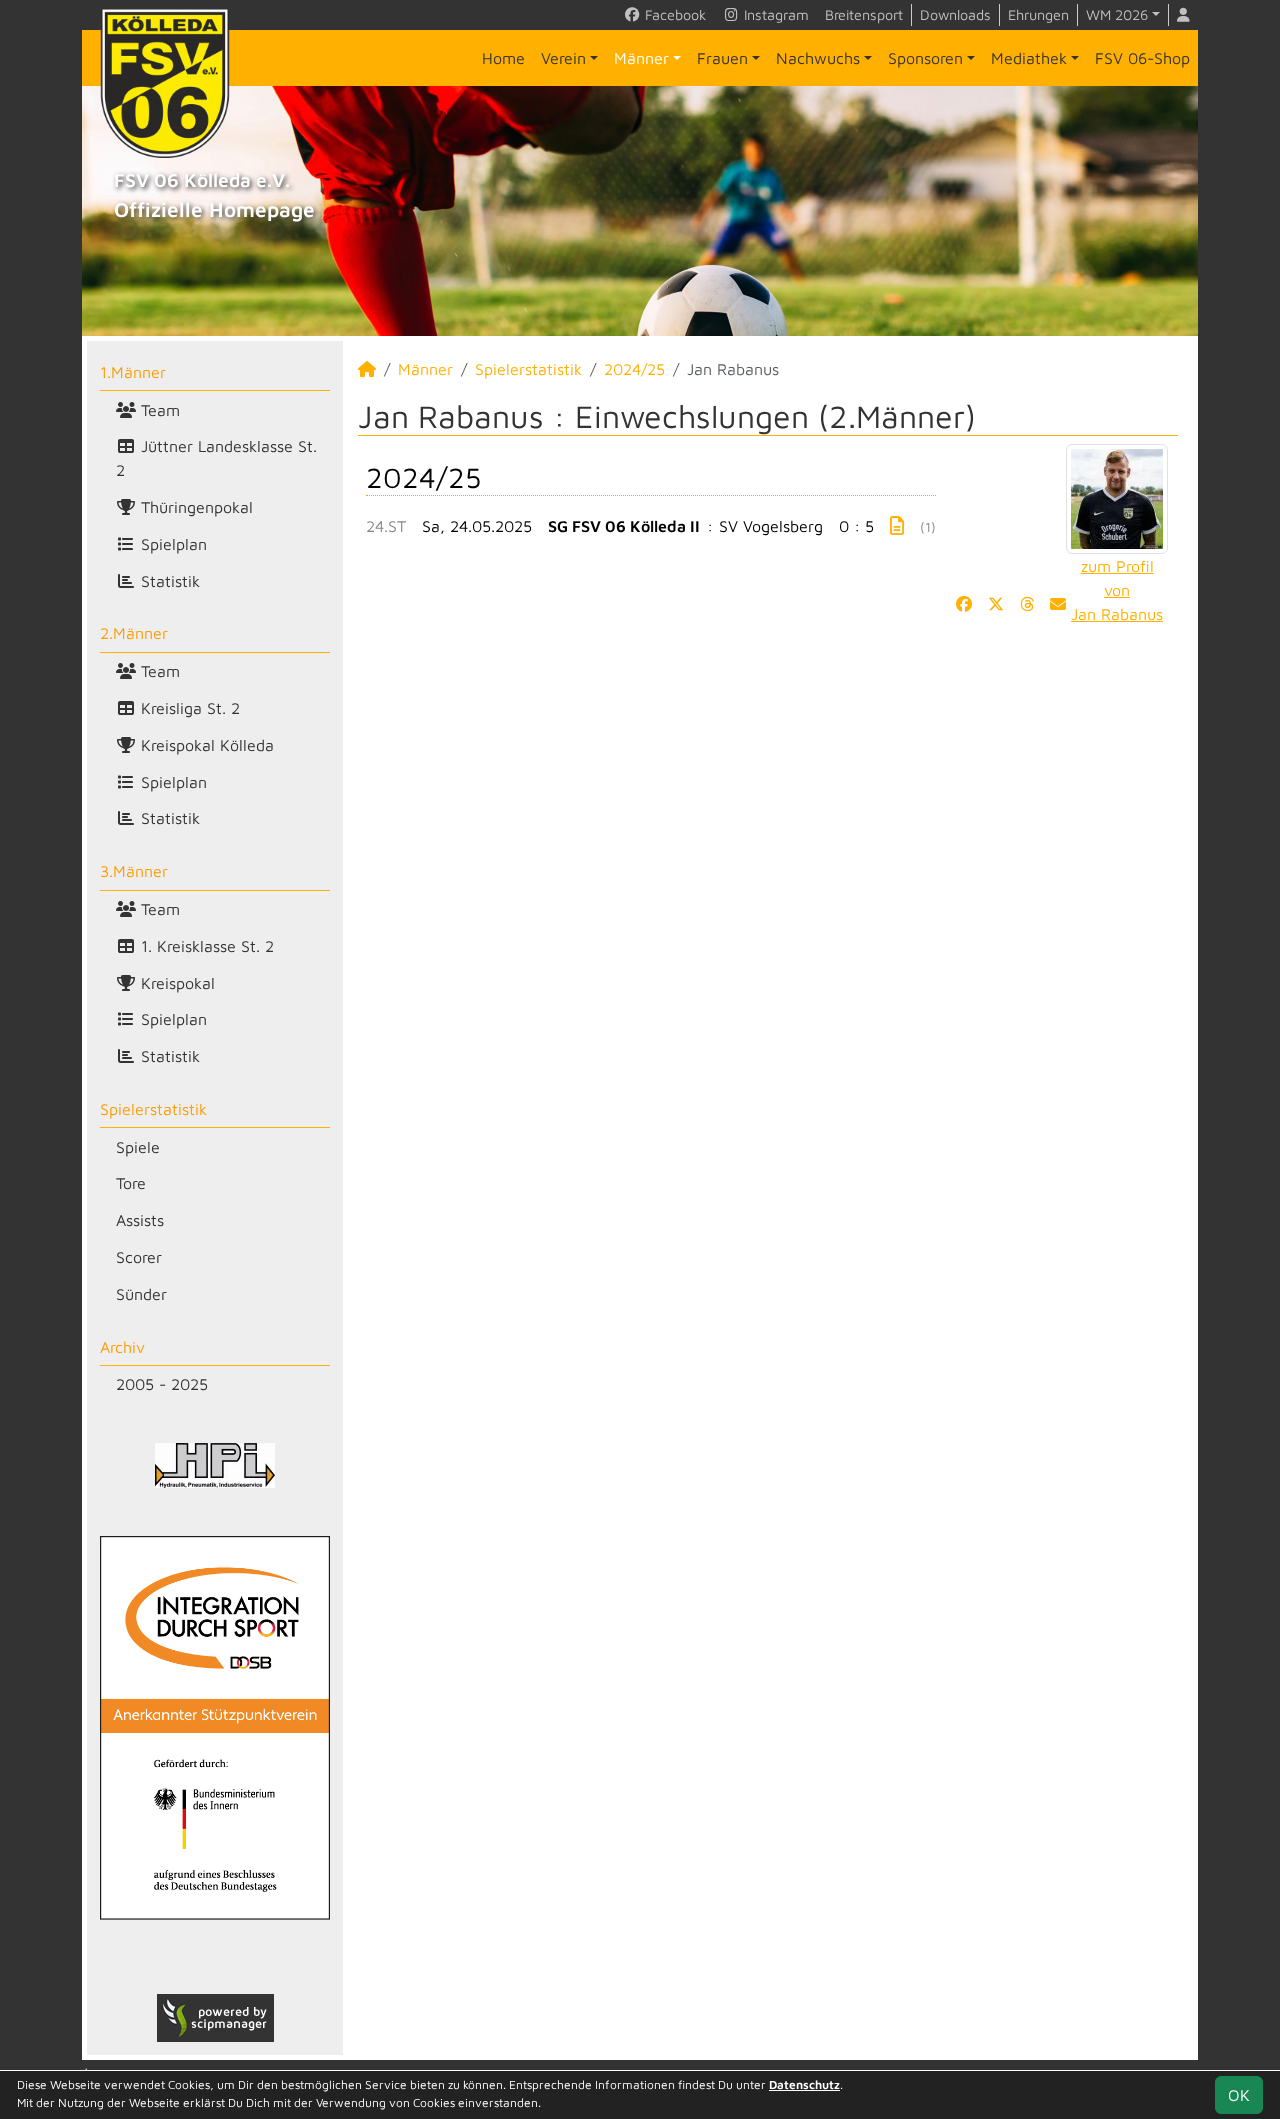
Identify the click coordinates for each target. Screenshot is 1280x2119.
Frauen (722, 58)
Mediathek (1029, 58)
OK (1239, 2095)
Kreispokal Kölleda (205, 745)
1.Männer (133, 372)
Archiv (122, 1347)
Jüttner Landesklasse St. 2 (216, 458)
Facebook (673, 14)
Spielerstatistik (153, 1109)
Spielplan (171, 544)
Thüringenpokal (194, 507)
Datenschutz (804, 2084)
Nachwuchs (818, 58)
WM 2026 (1117, 14)
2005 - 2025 (162, 1384)
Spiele (138, 1147)
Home (503, 58)
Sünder (141, 1294)
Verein (563, 58)
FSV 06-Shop (1142, 58)
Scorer (139, 1257)
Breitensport (864, 14)
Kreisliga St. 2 (188, 708)
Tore (131, 1183)
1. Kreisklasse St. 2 (205, 946)
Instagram (774, 14)
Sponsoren (925, 58)
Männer (641, 58)
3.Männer (134, 871)
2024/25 (634, 369)
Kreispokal (175, 983)
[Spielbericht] (897, 525)
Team (158, 410)
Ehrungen (1038, 14)
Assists (140, 1220)
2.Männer (134, 633)
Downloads (955, 14)
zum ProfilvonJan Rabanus (1117, 590)
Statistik (168, 581)
